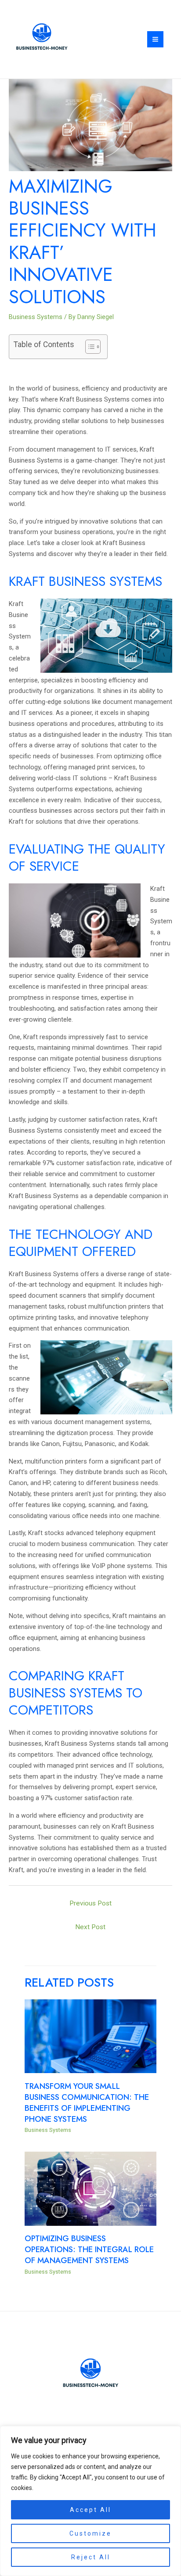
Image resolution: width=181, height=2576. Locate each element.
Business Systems (36, 317)
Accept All (90, 2510)
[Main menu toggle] (155, 39)
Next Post (90, 1927)
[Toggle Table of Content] (89, 347)
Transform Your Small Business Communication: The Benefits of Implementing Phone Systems (87, 2102)
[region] (90, 2501)
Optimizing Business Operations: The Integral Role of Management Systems (89, 2249)
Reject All (91, 2557)
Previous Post (90, 1903)
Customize (90, 2533)
